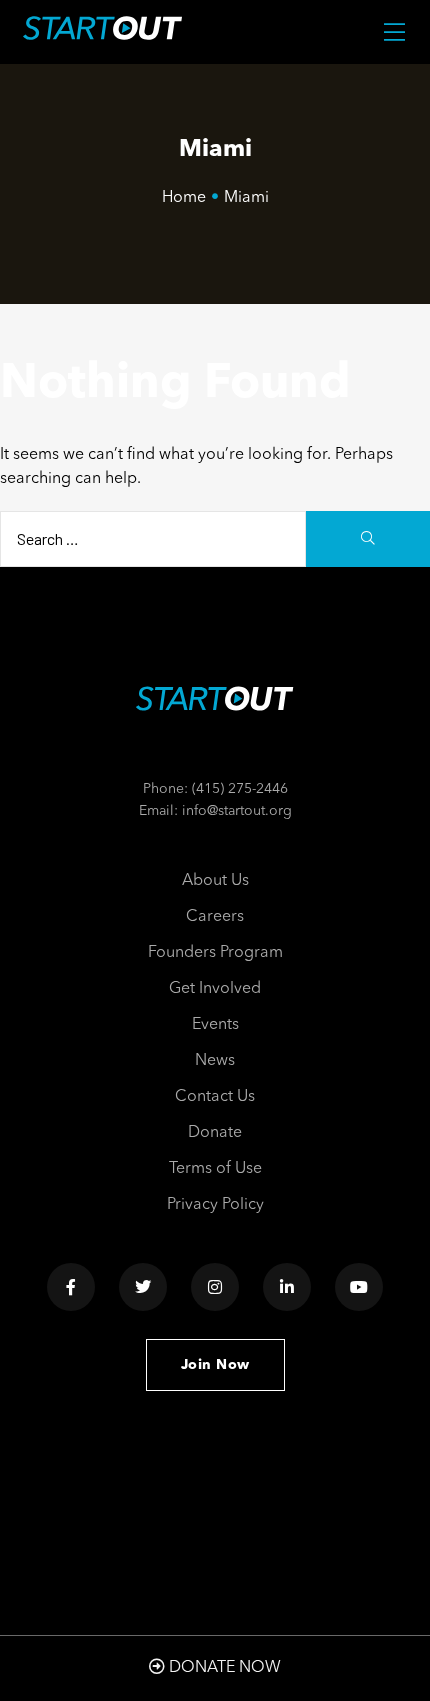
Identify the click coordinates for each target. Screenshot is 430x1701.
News (215, 1061)
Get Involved (215, 989)
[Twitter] (143, 1287)
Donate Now (223, 1668)
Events (215, 1025)
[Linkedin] (287, 1287)
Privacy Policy (215, 1205)
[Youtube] (359, 1287)
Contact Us (215, 1097)
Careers (215, 917)
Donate (215, 1133)
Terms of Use (215, 1169)
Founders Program (215, 953)
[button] (215, 1365)
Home (184, 198)
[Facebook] (71, 1287)
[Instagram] (215, 1287)
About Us (215, 881)
